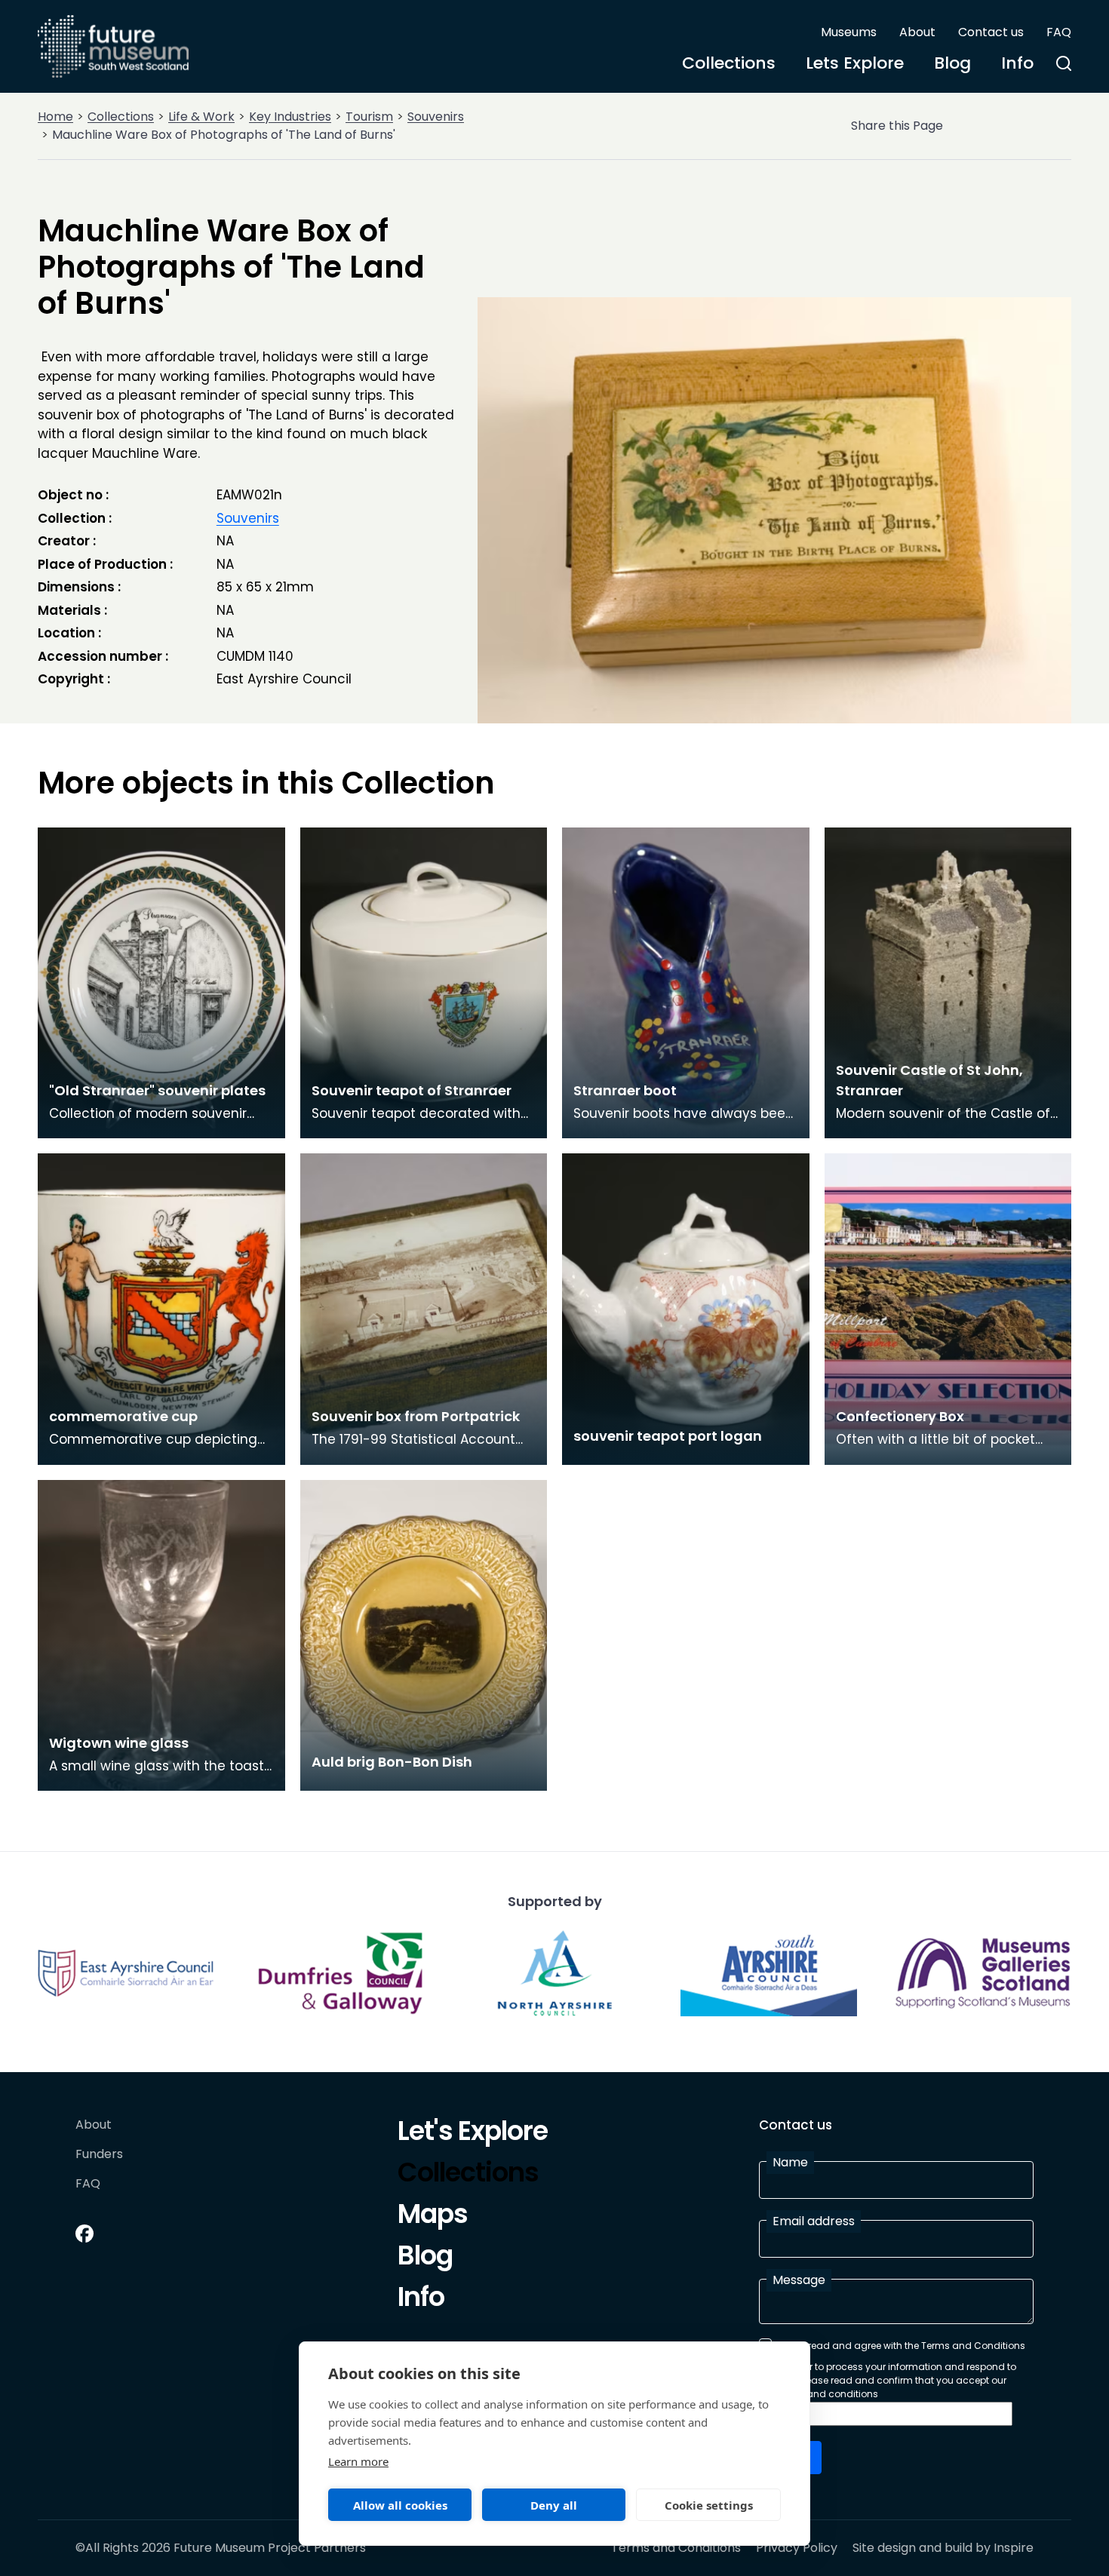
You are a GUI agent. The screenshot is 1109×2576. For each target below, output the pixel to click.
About (917, 32)
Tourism (369, 117)
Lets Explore (855, 63)
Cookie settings (709, 2505)
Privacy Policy (797, 2548)
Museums (849, 32)
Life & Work (201, 117)
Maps (433, 2216)
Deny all (554, 2505)
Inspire (1014, 2548)
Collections (729, 63)
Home (55, 117)
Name (790, 2162)
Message (799, 2280)
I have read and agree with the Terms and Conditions (902, 2346)
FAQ (1059, 32)
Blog (952, 63)
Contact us (991, 32)
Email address (814, 2221)
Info (1017, 63)
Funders (99, 2155)
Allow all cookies (400, 2505)
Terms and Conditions (676, 2548)
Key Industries (290, 117)
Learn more (358, 2461)
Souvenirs (436, 117)
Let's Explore (473, 2133)
